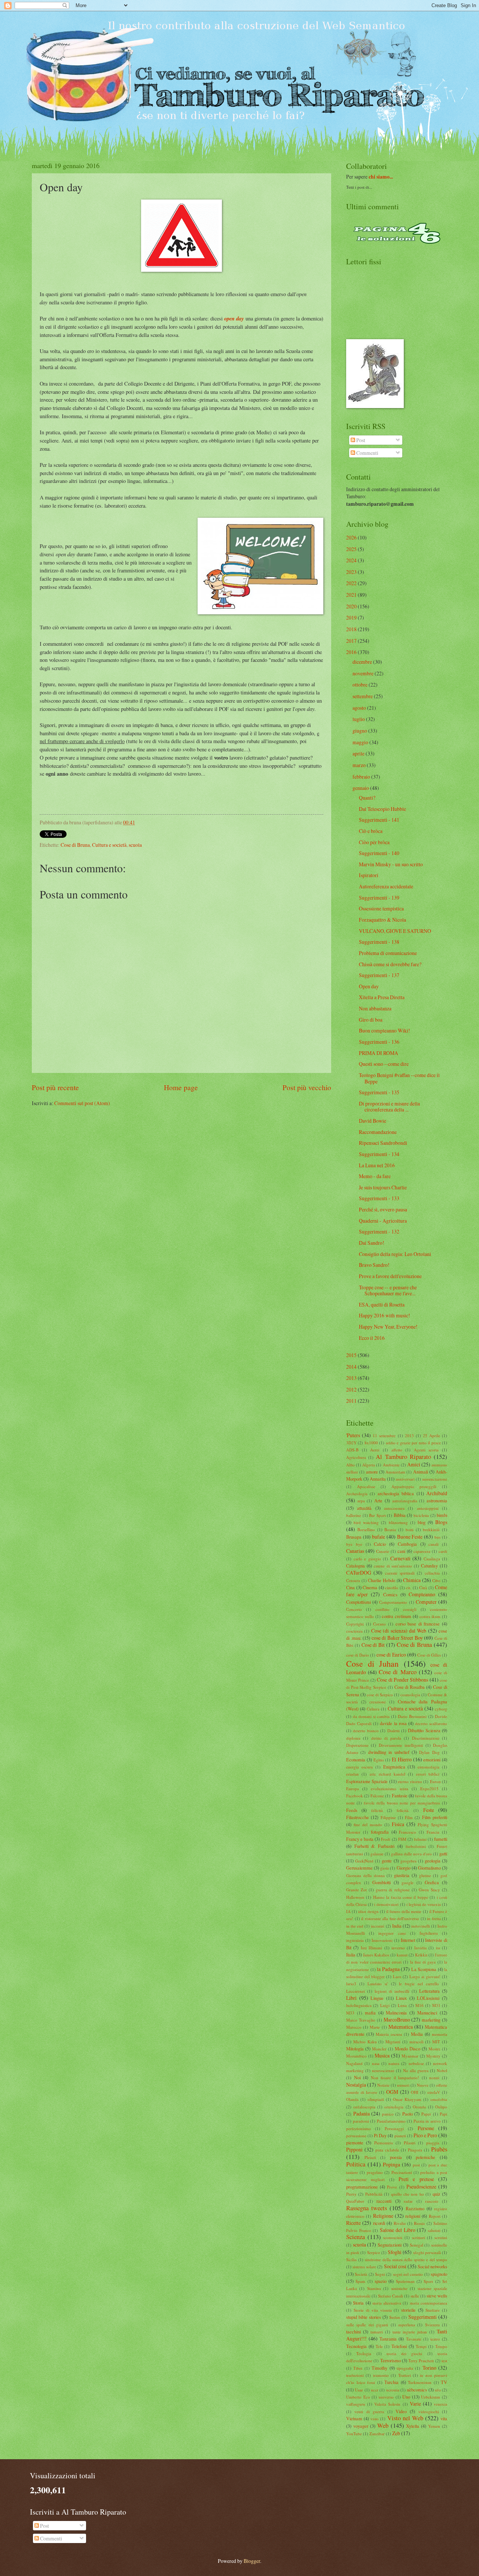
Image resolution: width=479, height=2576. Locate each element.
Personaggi (394, 2128)
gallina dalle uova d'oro (411, 1854)
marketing (431, 2020)
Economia (356, 1760)
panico (388, 2114)
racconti (384, 2201)
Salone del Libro (398, 2230)
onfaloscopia (364, 2107)
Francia (433, 1832)
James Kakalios (376, 1955)
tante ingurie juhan (410, 2332)
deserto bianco (366, 1730)
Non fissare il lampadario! (395, 2078)
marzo (359, 765)
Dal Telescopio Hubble (382, 809)
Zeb (396, 2433)
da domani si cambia (371, 1716)
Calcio (380, 1544)
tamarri (377, 2332)
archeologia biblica (396, 1493)
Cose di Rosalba (410, 1687)
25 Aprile (431, 1435)
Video (401, 2411)
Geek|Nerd (364, 1861)
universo (386, 2397)
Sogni (380, 2274)
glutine (425, 1875)
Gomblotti (382, 1882)
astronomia (437, 1500)
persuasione (356, 2136)
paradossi (361, 2121)
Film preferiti (435, 1817)
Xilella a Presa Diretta (382, 997)
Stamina (374, 2288)
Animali (421, 1472)
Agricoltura (356, 1457)
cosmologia (410, 1695)
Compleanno (422, 1594)
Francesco (408, 1832)
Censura (353, 1580)
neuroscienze (383, 2070)
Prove (392, 2187)
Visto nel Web (405, 2418)
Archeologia (357, 1494)
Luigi (385, 2005)
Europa (353, 1789)
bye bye (354, 1544)
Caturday (429, 1566)
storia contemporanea (428, 2303)
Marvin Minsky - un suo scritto (391, 864)
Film (409, 1817)
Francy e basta (360, 1839)
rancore (432, 2201)
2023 (351, 572)
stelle (415, 2296)
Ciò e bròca (371, 831)
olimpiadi (376, 2099)
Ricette (353, 2223)
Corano (379, 1624)
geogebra (408, 1861)
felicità (377, 1810)
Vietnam (354, 2418)
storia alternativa (387, 2303)
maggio (360, 742)
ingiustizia (355, 1940)
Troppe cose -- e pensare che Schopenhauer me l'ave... (388, 1290)
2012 (351, 1389)
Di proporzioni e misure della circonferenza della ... (389, 1107)
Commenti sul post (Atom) (82, 1103)
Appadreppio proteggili (414, 1486)
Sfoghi (395, 2252)
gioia (385, 1868)
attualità (364, 1508)
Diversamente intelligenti (401, 1745)
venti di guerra (369, 2411)
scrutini (441, 2237)
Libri (351, 1998)
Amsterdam (395, 1472)
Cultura (373, 1709)
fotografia (380, 1832)
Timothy (379, 2368)
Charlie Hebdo (382, 1580)
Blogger (252, 2561)
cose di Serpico (380, 1695)
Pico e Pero (425, 2135)
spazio (381, 2281)
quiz (437, 2194)
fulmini (420, 1839)
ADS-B (352, 1450)
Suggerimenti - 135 (379, 1092)
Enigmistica (394, 1767)
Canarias (355, 1551)
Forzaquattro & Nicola (382, 920)
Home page (181, 1087)
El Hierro (402, 1759)
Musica (382, 2055)
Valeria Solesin (387, 2404)
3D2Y (351, 1443)
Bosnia (390, 1529)
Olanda (352, 2099)
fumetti (441, 1839)
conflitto (382, 1609)
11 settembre (384, 1435)
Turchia (391, 2382)
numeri (403, 2085)
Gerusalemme (359, 1868)
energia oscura (359, 1767)
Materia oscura (389, 2034)
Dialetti (393, 1730)
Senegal (417, 2245)
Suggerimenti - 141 (379, 820)
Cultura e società (109, 845)
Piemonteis (384, 2143)
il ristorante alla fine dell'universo (390, 1918)
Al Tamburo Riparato (403, 1457)
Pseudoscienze (421, 2186)
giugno (360, 731)
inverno (398, 1948)
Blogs (441, 1522)
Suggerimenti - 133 (379, 1198)
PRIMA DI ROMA (379, 1053)
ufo (438, 2390)
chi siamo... (381, 177)
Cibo (436, 1580)
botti (410, 1529)
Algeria (369, 1465)
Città (423, 1587)
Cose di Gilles (429, 1655)
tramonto (381, 2375)
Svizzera (432, 2325)
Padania (361, 2113)
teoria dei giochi (405, 2353)
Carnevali (400, 1558)
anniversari (405, 1479)
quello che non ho (408, 2194)
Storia (358, 2303)
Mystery (433, 2056)
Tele (379, 2346)
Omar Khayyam (407, 2099)
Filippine (388, 1817)
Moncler (379, 2049)
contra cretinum (396, 1616)
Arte (378, 1500)
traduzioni (355, 2375)
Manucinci (427, 2013)
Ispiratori (369, 875)
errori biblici (428, 1774)
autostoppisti (428, 1508)
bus (437, 1537)
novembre (363, 673)
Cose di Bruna (75, 845)
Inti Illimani (371, 1948)
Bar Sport (377, 1515)
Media (417, 2034)
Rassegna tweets (367, 2208)
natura (394, 2063)
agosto (359, 708)
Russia (419, 2223)
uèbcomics (417, 2390)
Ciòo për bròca (374, 842)
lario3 (351, 1984)
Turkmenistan (420, 2382)
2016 (351, 652)
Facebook (355, 1796)
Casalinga (432, 1559)
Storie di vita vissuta (373, 2310)
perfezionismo (359, 2128)
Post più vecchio (307, 1087)
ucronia (393, 2390)
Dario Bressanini (412, 1716)
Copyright (355, 1624)
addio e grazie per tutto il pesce (413, 1443)
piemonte (355, 2142)
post (416, 2165)
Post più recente (55, 1087)
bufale (379, 1537)
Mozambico (356, 2056)
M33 (350, 2013)
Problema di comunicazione (388, 953)
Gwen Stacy (429, 1890)
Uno (406, 2397)
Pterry (351, 2194)
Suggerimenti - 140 (379, 853)
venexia (440, 2404)
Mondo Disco (408, 2049)
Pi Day (380, 2135)
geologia (433, 1861)
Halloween (355, 1897)
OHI (415, 2092)
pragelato (375, 2172)
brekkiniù (431, 1529)
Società (361, 2274)
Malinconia (396, 2013)
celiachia (432, 1573)
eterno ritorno (410, 1781)
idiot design (368, 1911)
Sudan (395, 2317)
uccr (375, 2390)
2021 (351, 595)
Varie (415, 2404)
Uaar (359, 2390)
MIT (436, 2042)
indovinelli (421, 1926)
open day (234, 318)
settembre (363, 696)
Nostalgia (356, 2085)
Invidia (420, 1948)
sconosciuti (393, 2237)
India (397, 1926)
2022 (351, 583)
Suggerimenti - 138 (379, 942)
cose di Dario (358, 1655)
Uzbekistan (431, 2397)
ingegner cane (392, 1933)
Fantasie (400, 1795)
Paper (426, 2114)
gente (387, 1861)
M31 (436, 2005)
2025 (351, 549)
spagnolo (439, 2274)
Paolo (408, 2114)
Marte (375, 2027)
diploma (353, 1738)
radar (408, 2201)
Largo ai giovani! (425, 1976)
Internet (408, 1940)
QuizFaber (355, 2201)
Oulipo (441, 2107)
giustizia (402, 1875)
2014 (351, 1367)
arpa (361, 1501)
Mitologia (355, 2049)
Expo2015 (429, 1789)
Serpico (374, 2252)
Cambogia (407, 1544)
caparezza (422, 1551)
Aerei (375, 1450)
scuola (135, 845)
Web (383, 2426)
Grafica (432, 1882)
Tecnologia (356, 2346)
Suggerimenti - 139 (379, 898)
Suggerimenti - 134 (379, 1154)
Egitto (379, 1760)
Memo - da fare (375, 1176)
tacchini (353, 2332)
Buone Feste (410, 1537)
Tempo (441, 2346)
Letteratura (429, 1991)
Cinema (370, 1587)
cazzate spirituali (400, 1573)
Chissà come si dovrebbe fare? (390, 964)
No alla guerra (416, 2070)
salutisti (434, 2230)
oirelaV (434, 2092)
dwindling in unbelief (389, 1752)
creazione (378, 1702)
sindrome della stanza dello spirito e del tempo (406, 2259)
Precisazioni (402, 2172)
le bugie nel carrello (419, 1984)
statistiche (399, 2288)
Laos (397, 1976)
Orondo (419, 2107)
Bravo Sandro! (374, 1265)
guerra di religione (393, 1890)
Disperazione (357, 1745)
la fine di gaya (423, 1962)
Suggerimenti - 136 (379, 1042)
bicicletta (421, 1515)
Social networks (432, 2266)
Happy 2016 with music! (385, 1315)
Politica (356, 2164)
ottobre (360, 685)
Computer (426, 1602)
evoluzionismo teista (390, 1789)
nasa (376, 2063)
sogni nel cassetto (408, 2274)
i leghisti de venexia (424, 1904)
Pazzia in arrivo (427, 2121)
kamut (402, 1955)
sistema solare (364, 2267)
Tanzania (388, 2339)
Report (435, 2216)
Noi (357, 2077)
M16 (419, 2005)
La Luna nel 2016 (377, 1165)
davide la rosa (393, 1723)
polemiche (425, 2157)
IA (348, 1911)
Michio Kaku (365, 2042)
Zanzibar (377, 2434)
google (408, 1882)
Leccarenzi (356, 1991)
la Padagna (388, 1969)
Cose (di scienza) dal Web (399, 1631)
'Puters (353, 1435)
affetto (397, 1450)
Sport (428, 2281)
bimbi (442, 1515)
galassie (377, 1854)
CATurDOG (359, 1573)
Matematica (401, 2027)
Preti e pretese (416, 2179)
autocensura (394, 1508)
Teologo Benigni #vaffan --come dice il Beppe (399, 1078)
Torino (429, 2368)
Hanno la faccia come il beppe (401, 1897)
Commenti (367, 453)
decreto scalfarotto (431, 1723)
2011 (351, 1401)
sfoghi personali (427, 2252)
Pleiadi (370, 2157)
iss (438, 1948)
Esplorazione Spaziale (367, 1781)
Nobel (442, 2070)
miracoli (417, 2042)
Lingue (377, 1998)
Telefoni (399, 2346)
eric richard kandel (388, 1774)
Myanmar (410, 2056)
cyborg (441, 1709)
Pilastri (410, 2143)
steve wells (437, 2296)
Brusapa (354, 1537)
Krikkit (421, 1955)
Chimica (412, 1580)
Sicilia (351, 2259)
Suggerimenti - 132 (379, 1231)
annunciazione (435, 1479)
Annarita (378, 1479)
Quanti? (367, 798)
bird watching (366, 1522)
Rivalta (400, 2223)
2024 (351, 560)
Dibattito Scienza (424, 1730)
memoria (440, 2034)
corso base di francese (418, 1624)
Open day (369, 986)
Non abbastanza (375, 1008)
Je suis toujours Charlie (383, 1187)
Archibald (437, 1493)
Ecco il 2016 (372, 1338)
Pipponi (354, 2149)
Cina (350, 1587)
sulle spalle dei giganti (367, 2325)
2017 (351, 641)
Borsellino (366, 1529)
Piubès (439, 2149)
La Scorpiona (424, 1969)
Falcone (377, 1796)
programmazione (362, 2187)
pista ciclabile (387, 2150)
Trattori (405, 2375)
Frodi (386, 1839)
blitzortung (398, 1522)
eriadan (353, 1774)
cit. (409, 1587)
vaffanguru (356, 2404)
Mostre (434, 2049)
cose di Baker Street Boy (397, 1638)
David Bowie (373, 1121)
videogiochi (429, 2411)
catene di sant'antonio (393, 1566)
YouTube (354, 2434)
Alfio (350, 1465)
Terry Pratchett (421, 2361)
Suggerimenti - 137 (379, 975)
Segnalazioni (390, 2245)
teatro (435, 2339)
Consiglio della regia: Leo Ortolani (395, 1254)
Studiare (433, 2310)
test (444, 2361)
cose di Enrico (391, 1655)
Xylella (413, 2426)
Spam (360, 2281)
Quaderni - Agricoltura (383, 1221)
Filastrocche (358, 1817)
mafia (370, 2013)
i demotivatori (386, 1904)
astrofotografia (405, 1501)
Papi (443, 2114)
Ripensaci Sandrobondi (383, 1143)
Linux (401, 1998)
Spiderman (405, 2281)
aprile (359, 753)
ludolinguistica (359, 2005)
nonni (434, 2078)
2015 (351, 1355)
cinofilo (392, 1587)
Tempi (421, 2346)
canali (434, 1544)
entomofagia (428, 1767)
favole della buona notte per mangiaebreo (402, 1803)
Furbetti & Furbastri (374, 1846)
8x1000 (371, 1443)
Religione (383, 2216)
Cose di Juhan (372, 1663)
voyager (361, 2426)
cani (401, 1551)
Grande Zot (356, 1890)
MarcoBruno (397, 2020)
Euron (435, 1781)
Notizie (383, 2085)
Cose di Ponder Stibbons (402, 1680)
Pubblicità (374, 2194)
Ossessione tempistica (381, 908)
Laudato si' (378, 1984)
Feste (429, 1810)
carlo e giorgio (367, 1559)
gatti (443, 1853)
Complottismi (359, 1602)
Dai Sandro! (372, 1243)
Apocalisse (366, 1486)
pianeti (400, 2136)
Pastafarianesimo (391, 2121)
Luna (402, 2005)
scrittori (419, 2237)
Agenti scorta (426, 1450)
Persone (426, 2128)
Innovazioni (382, 1940)
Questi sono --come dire (384, 1064)
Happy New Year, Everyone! (388, 1327)
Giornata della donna (365, 1875)
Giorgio (404, 1868)
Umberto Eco (358, 2397)
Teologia (364, 2353)
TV (444, 2382)
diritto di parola (386, 1738)
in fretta (434, 1918)
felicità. (403, 1810)
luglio (359, 719)
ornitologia (394, 2107)
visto (375, 2419)
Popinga (391, 2164)
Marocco (354, 2027)
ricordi (379, 2223)
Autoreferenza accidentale (386, 886)
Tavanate (414, 2339)
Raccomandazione (378, 1132)
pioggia (433, 2143)
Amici (414, 1464)
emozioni (432, 1760)
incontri (378, 1926)
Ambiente (391, 1465)
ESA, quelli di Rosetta (382, 1304)
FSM (402, 1839)
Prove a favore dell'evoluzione (390, 1276)
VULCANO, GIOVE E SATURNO (395, 931)
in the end (355, 1926)
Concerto (354, 1609)
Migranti (393, 2042)
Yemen (434, 2426)
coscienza (354, 1631)
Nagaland (354, 2063)
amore (372, 1472)
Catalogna (356, 1566)
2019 (351, 618)
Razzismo (415, 2208)
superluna (407, 2325)
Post (360, 440)
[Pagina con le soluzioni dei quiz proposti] (397, 242)
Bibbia (400, 1515)
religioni (413, 2216)
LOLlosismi (428, 1998)
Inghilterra (429, 1933)
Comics (390, 1594)
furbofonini (416, 1846)
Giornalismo (429, 1868)
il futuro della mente (404, 1911)
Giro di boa (371, 1020)
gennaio (361, 788)
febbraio (361, 777)
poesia (396, 2157)
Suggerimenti (422, 2317)
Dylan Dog (429, 1752)
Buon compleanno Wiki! (385, 1030)
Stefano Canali (390, 2296)
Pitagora (415, 2150)
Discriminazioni (426, 1738)
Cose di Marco (397, 1672)
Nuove (423, 2085)
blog (422, 1522)
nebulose (416, 2063)
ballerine (354, 1515)
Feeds (352, 1810)
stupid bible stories (364, 2317)
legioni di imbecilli (392, 1991)
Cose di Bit (373, 1645)
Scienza (356, 2237)
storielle (408, 2310)
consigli (410, 1609)
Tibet (358, 2368)
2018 (351, 629)
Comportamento (393, 1602)
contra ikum (430, 1616)
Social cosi (395, 2266)
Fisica (398, 1824)
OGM (392, 2092)
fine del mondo (368, 1824)
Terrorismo (390, 2360)
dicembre (362, 662)
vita (444, 2418)
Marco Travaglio (361, 2020)
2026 (351, 537)
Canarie (383, 1551)
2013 (351, 1378)
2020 (351, 606)
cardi (443, 1551)
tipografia (405, 2368)
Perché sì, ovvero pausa (383, 1209)
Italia (351, 1955)
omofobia (439, 2099)
